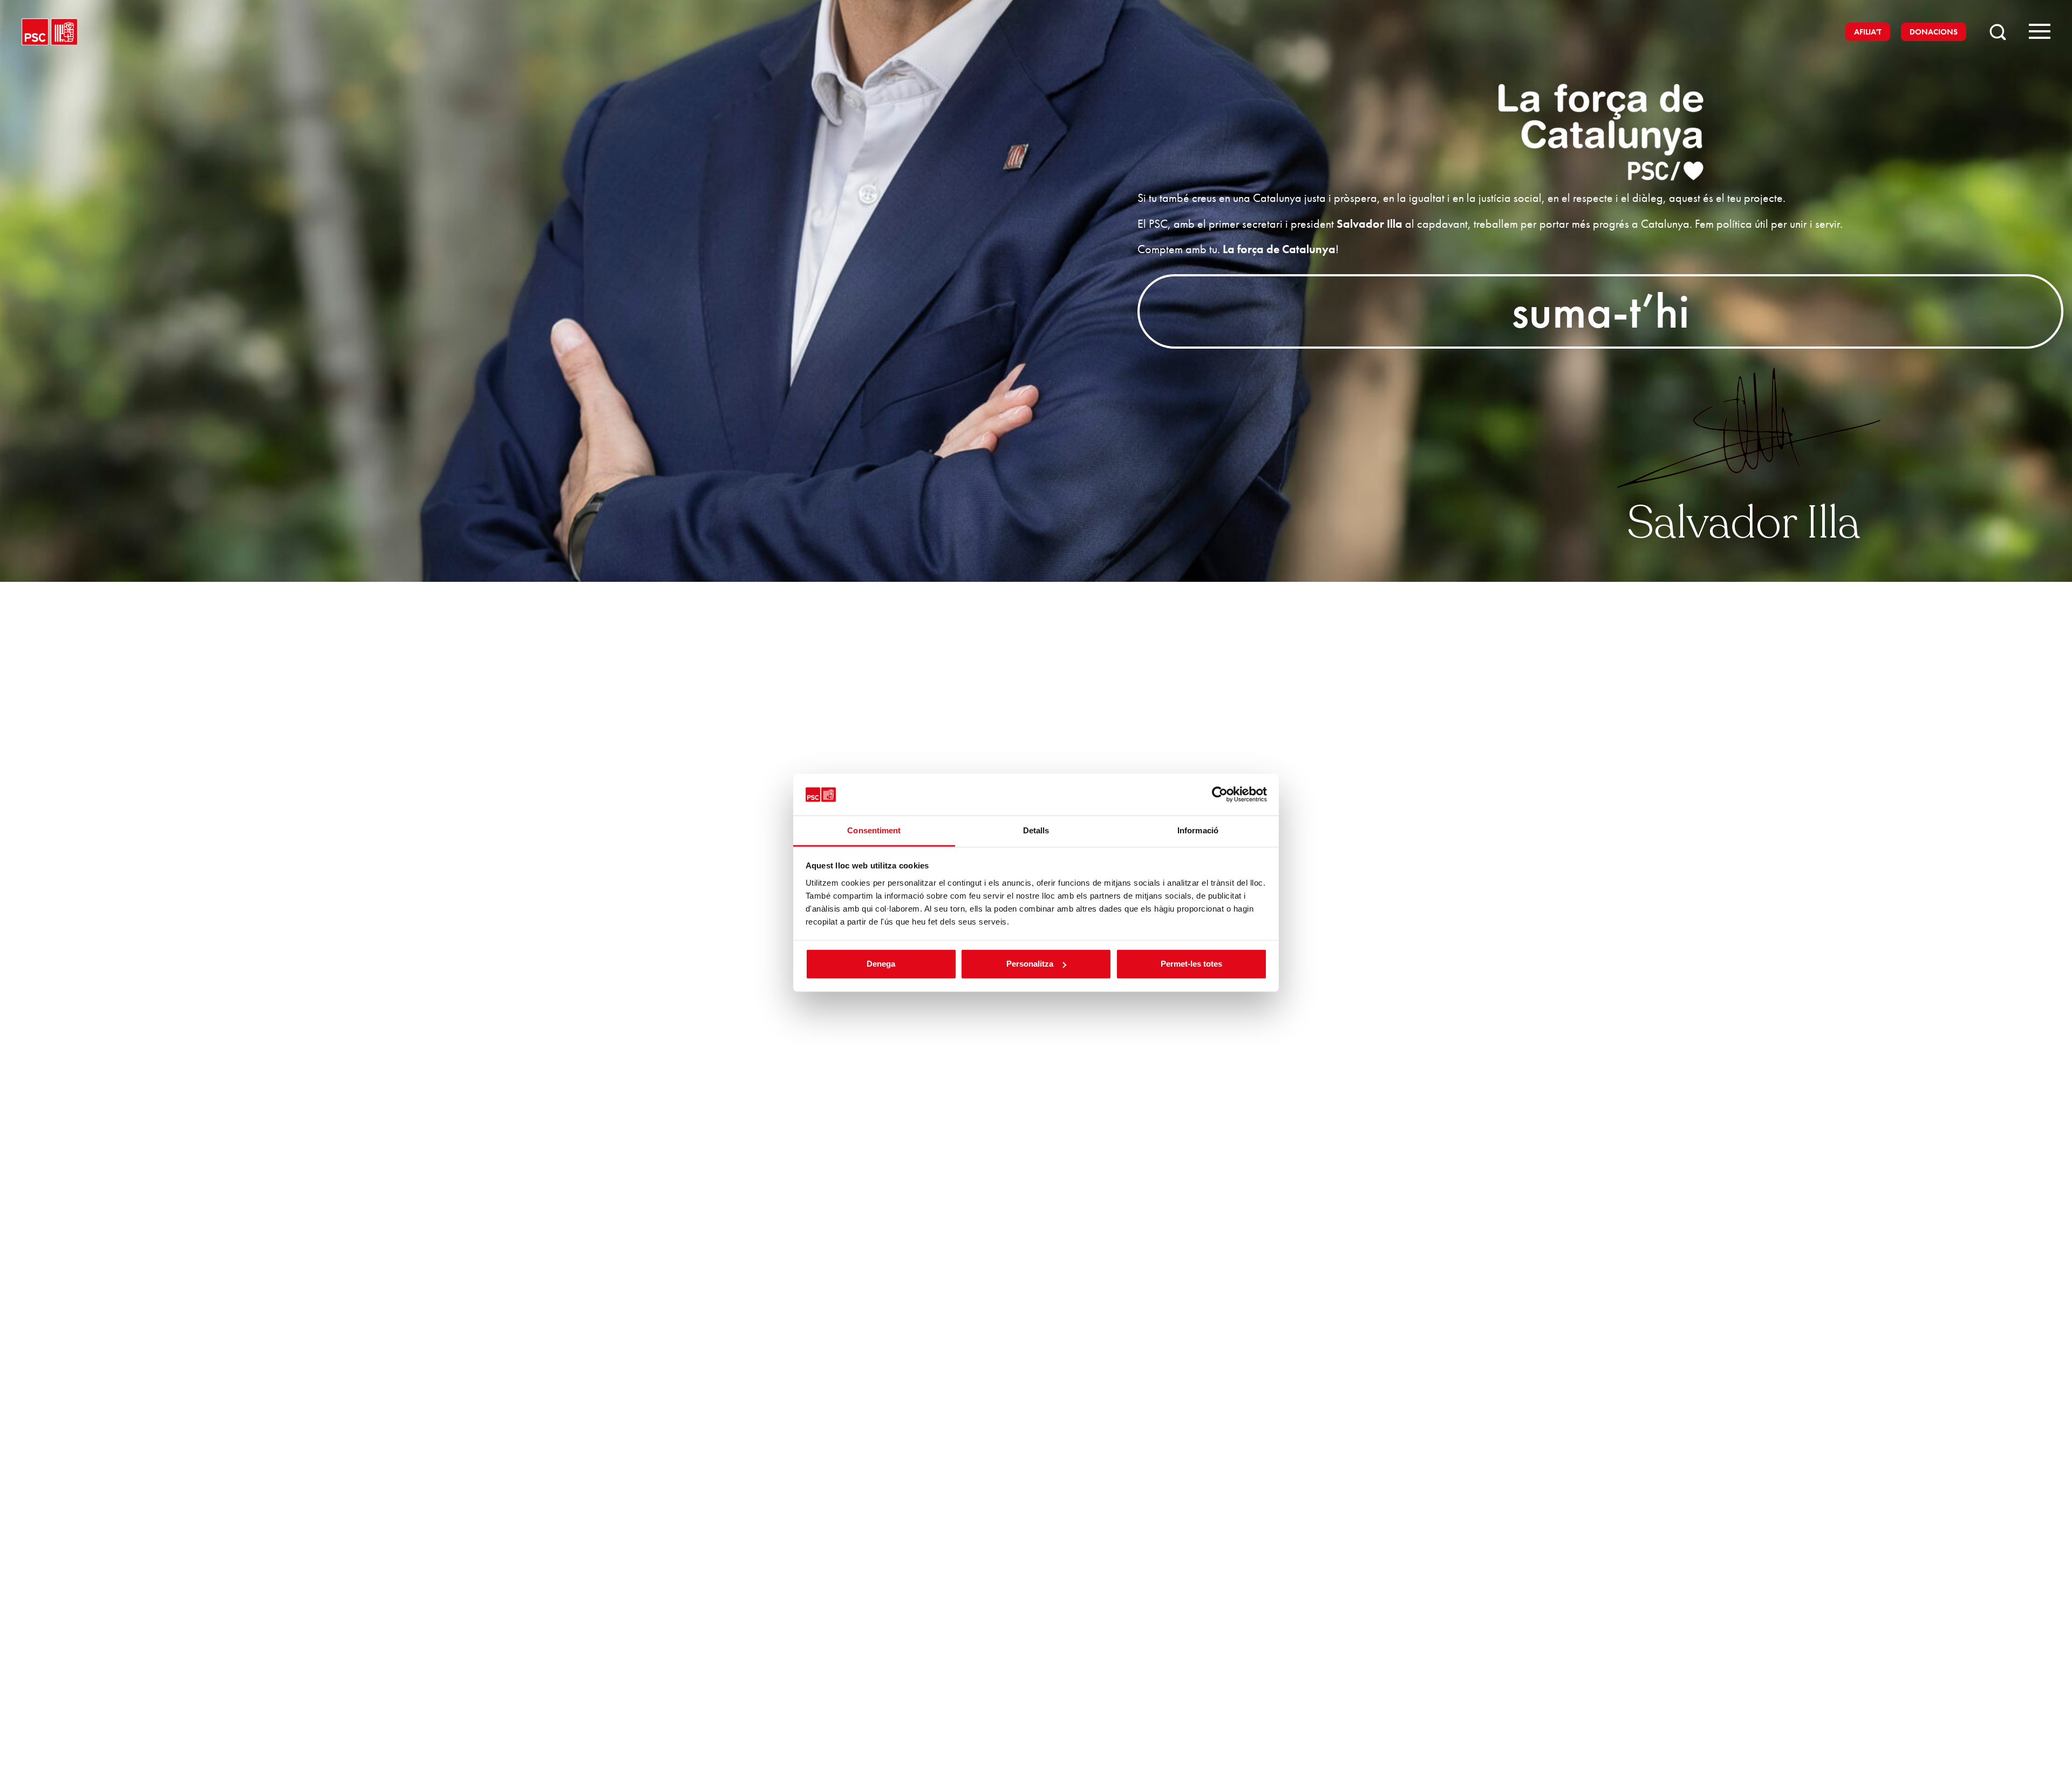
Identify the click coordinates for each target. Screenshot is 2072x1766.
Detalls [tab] (1036, 830)
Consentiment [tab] (874, 830)
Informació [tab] (1198, 830)
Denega (881, 964)
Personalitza (1030, 964)
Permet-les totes (1191, 964)
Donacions (1934, 32)
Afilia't (1868, 32)
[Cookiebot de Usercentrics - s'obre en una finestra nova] (1220, 794)
